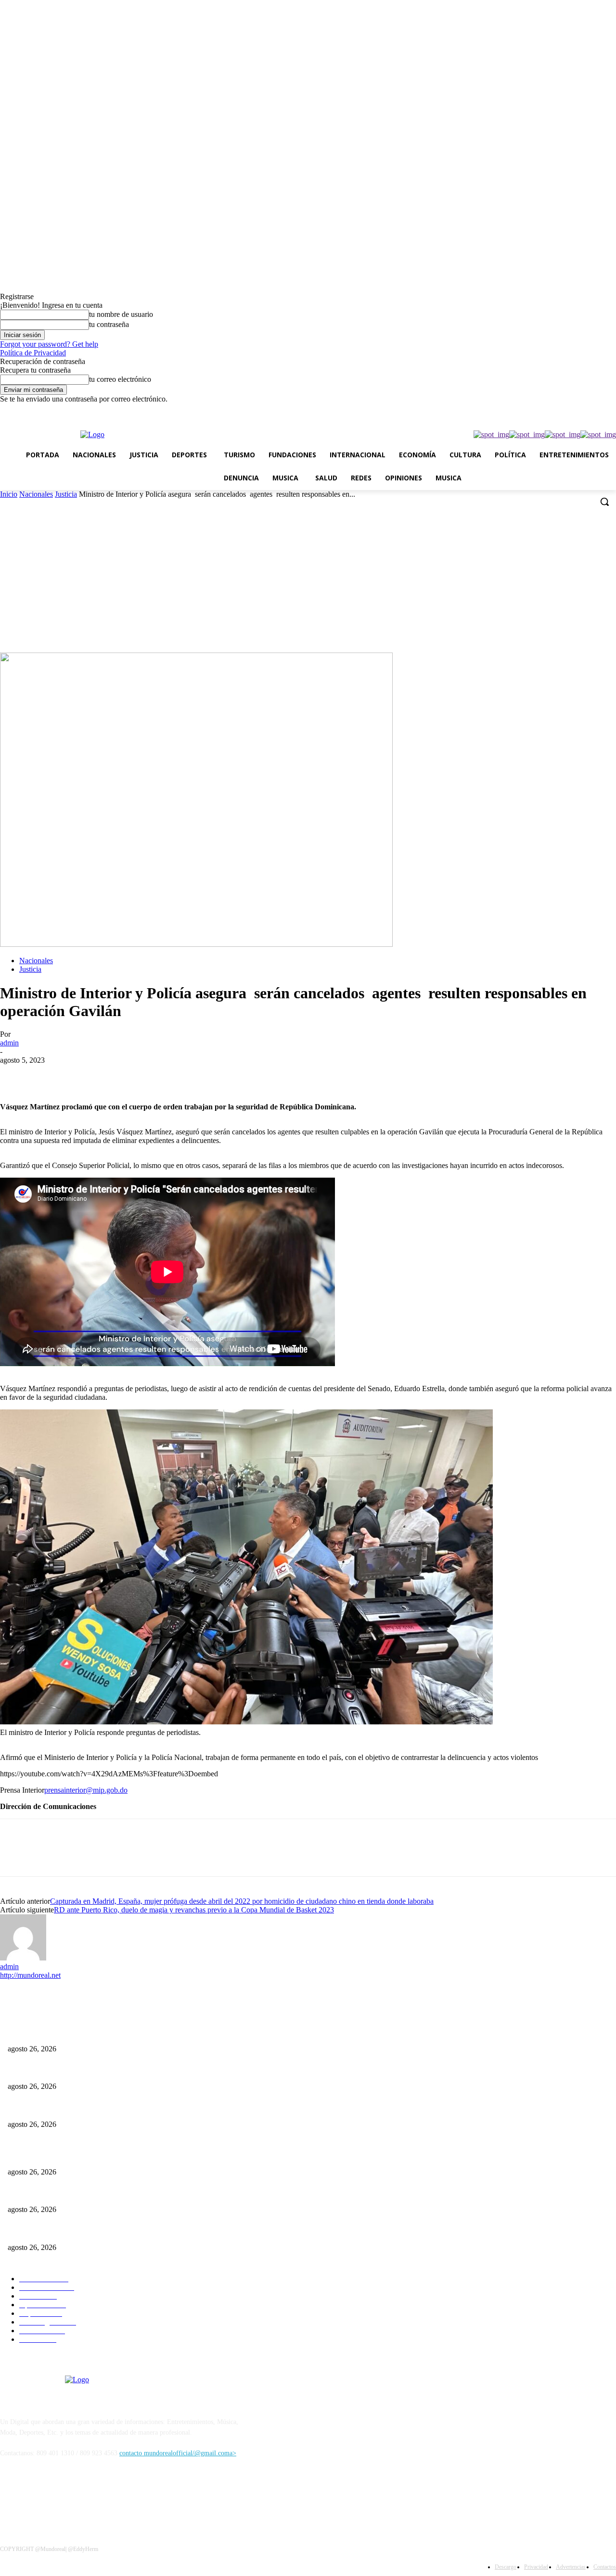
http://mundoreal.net (30, 1975)
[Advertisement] (308, 580)
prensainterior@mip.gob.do (86, 1790)
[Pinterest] (85, 1075)
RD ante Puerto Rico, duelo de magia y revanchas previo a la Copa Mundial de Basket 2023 (194, 1910)
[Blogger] (10, 2497)
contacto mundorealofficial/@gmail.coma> (178, 2453)
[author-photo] (23, 1958)
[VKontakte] (109, 2497)
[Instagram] (544, 410)
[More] (155, 1075)
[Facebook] (530, 410)
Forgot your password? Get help (49, 344)
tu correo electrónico (120, 379)
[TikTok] (557, 410)
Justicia (66, 494)
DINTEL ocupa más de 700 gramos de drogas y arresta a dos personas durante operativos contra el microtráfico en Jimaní (173, 2071)
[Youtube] (610, 410)
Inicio (9, 494)
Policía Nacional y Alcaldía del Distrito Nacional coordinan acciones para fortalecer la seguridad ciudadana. (154, 2108)
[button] (604, 502)
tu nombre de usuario (121, 314)
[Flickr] (59, 2497)
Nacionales (36, 494)
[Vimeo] (584, 410)
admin (9, 1043)
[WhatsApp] (597, 410)
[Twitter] (571, 410)
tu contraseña (109, 324)
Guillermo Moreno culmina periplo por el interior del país (87, 2033)
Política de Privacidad (33, 353)
